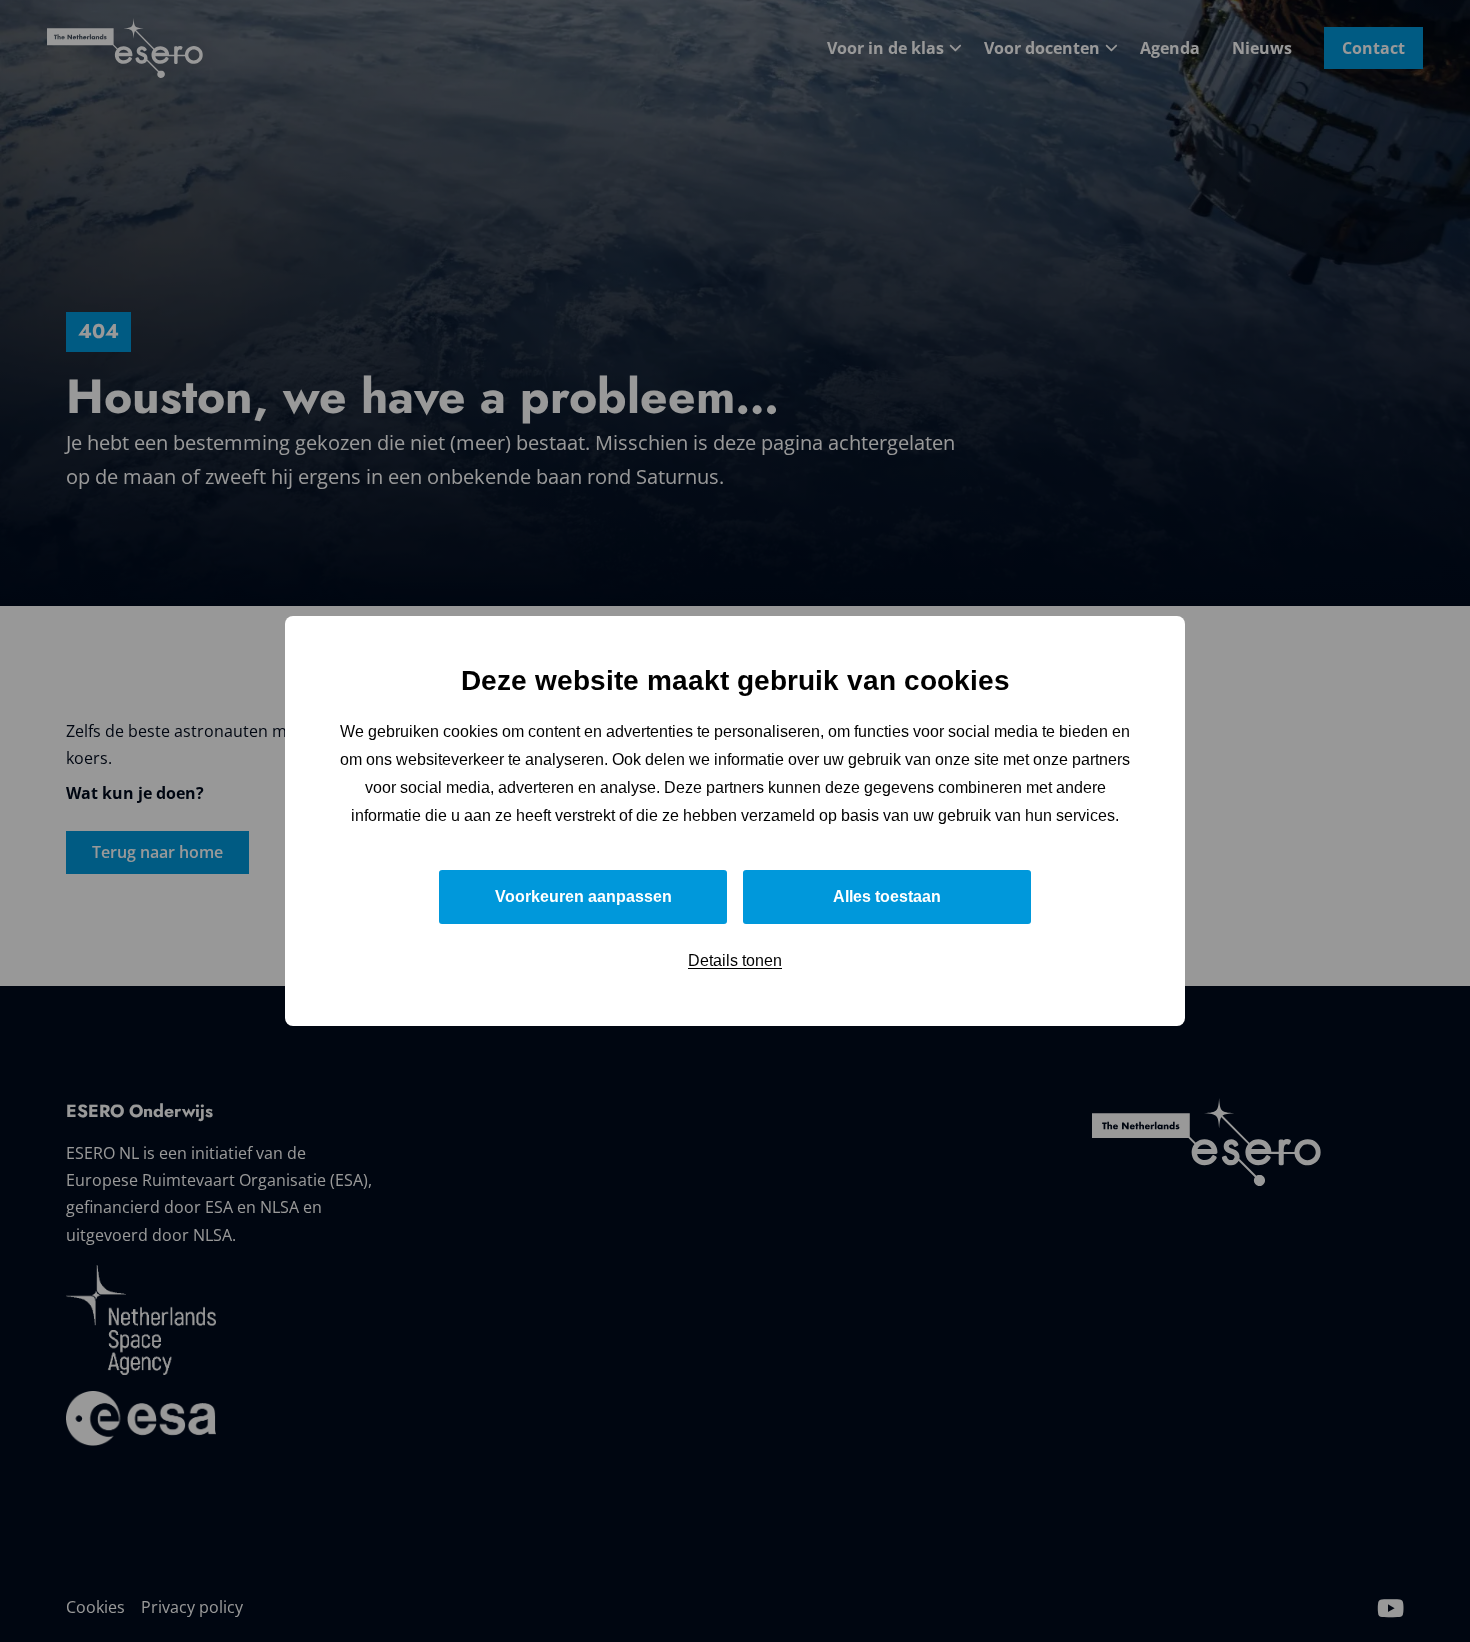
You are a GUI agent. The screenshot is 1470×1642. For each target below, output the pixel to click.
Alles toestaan (887, 896)
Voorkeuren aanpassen (583, 896)
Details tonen (735, 960)
